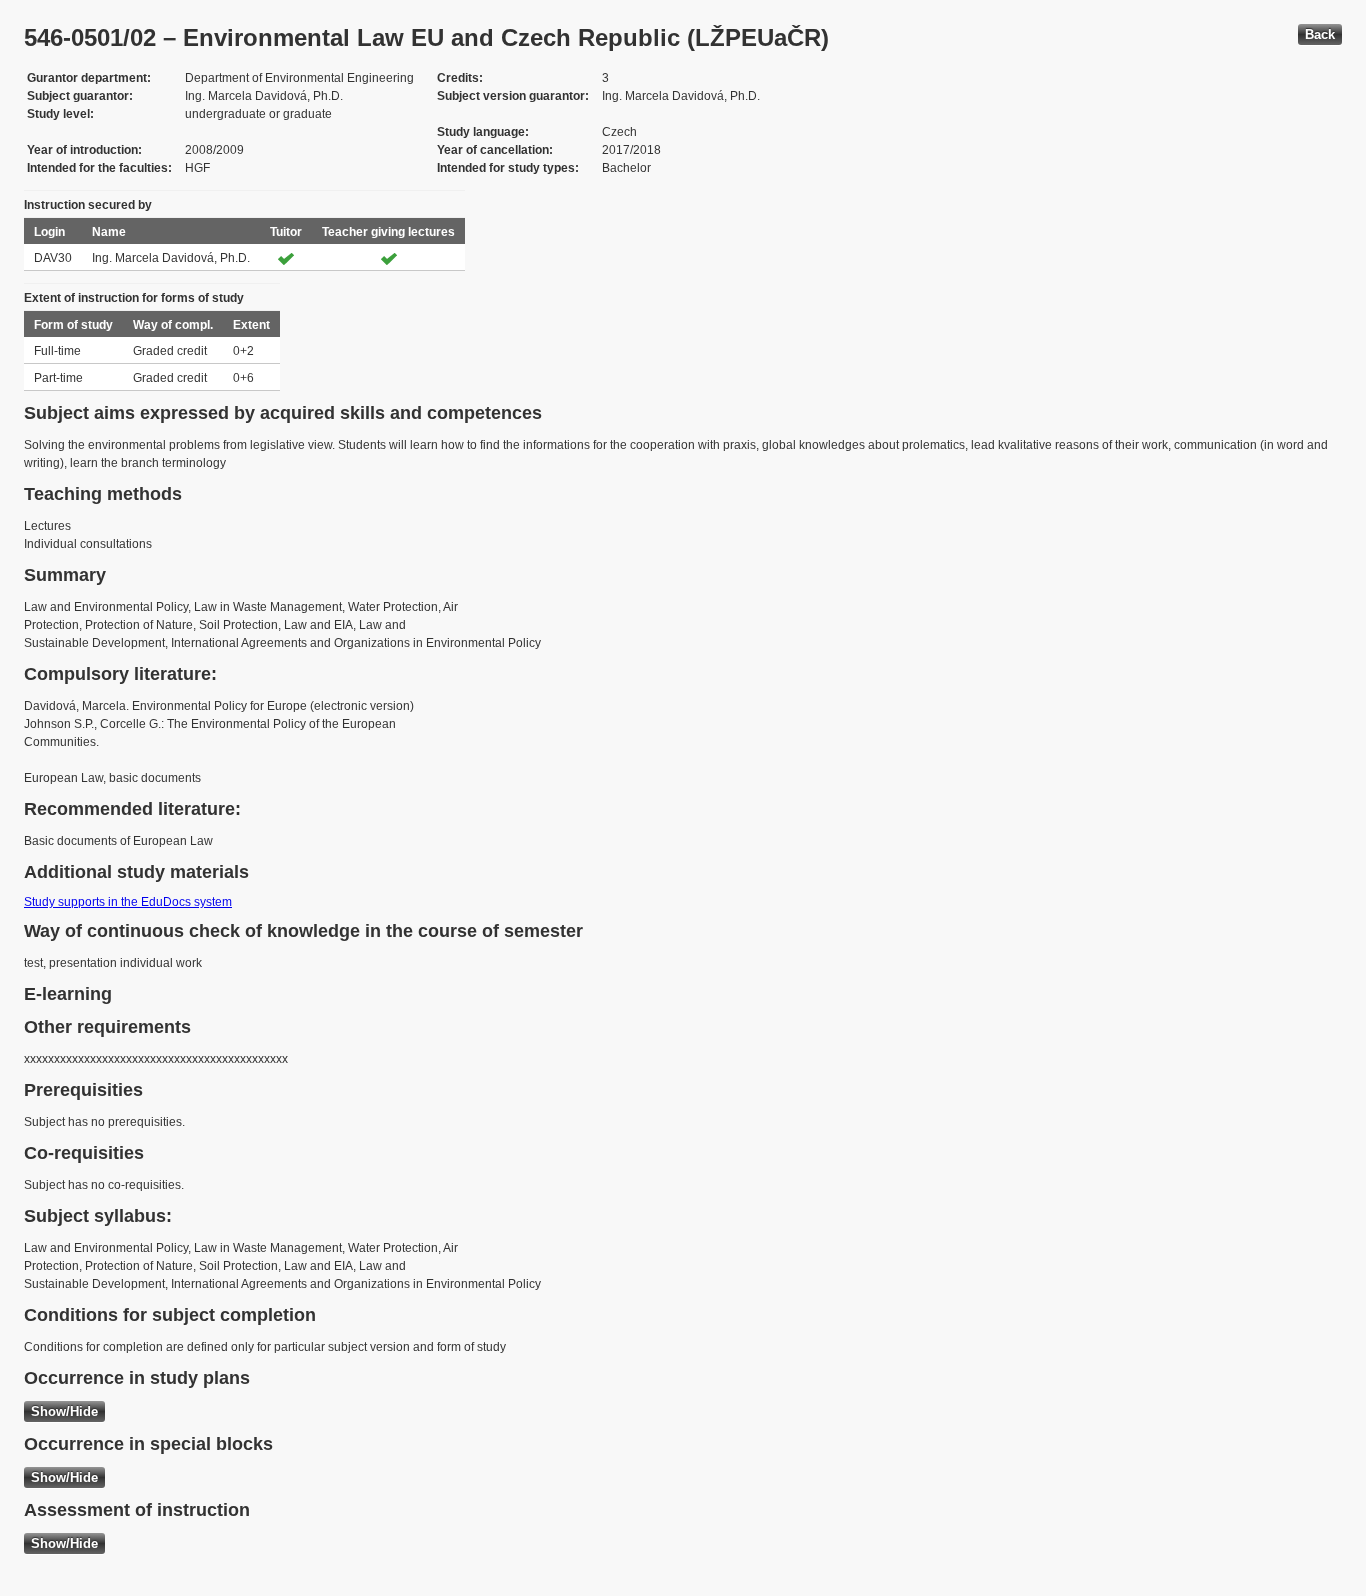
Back (1320, 34)
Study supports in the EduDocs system (128, 902)
